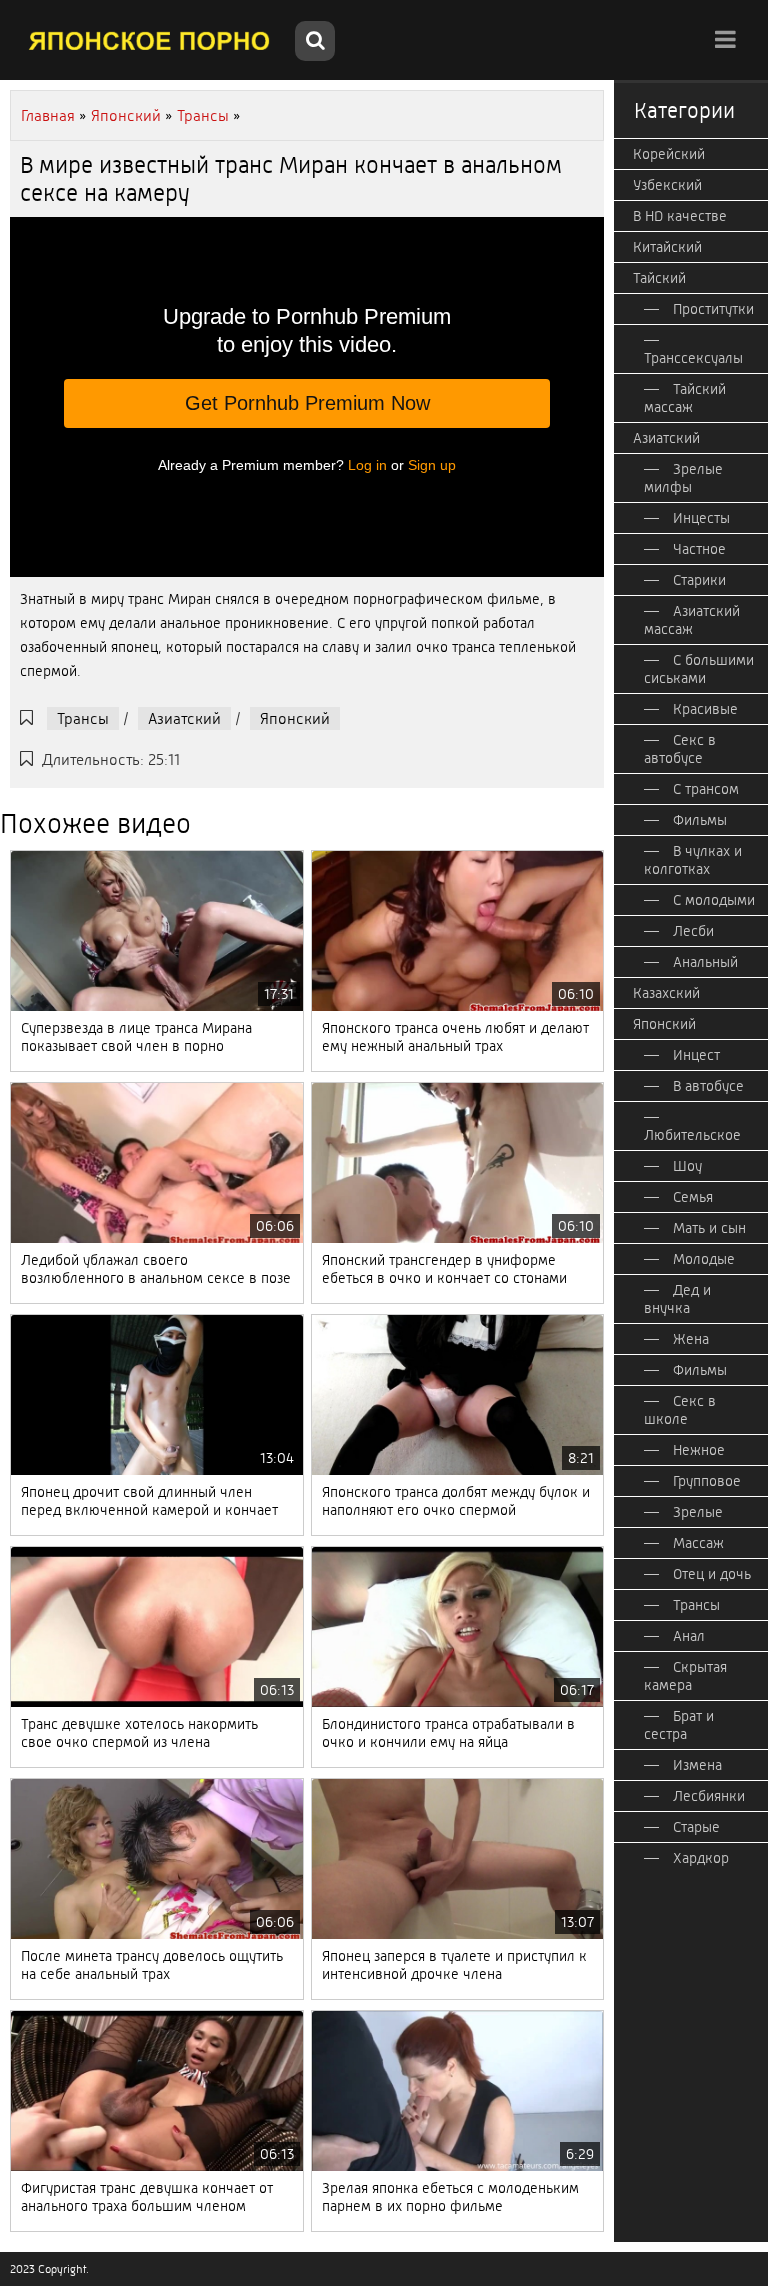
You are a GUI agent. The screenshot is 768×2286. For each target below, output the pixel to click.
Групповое (707, 1481)
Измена (697, 1765)
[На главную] (150, 40)
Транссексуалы (693, 358)
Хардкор (701, 1858)
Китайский (667, 247)
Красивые (705, 709)
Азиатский (184, 718)
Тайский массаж (685, 398)
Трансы (83, 718)
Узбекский (667, 185)
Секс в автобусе (680, 749)
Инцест (696, 1055)
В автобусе (708, 1086)
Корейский (669, 154)
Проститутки (713, 309)
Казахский (666, 993)
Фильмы (700, 820)
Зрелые (698, 1512)
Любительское (692, 1135)
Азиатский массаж (692, 620)
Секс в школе (680, 1410)
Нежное (699, 1450)
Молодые (704, 1259)
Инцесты (701, 518)
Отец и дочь (712, 1574)
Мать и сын (709, 1228)
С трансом (706, 789)
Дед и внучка (677, 1299)
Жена (691, 1339)
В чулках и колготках (693, 860)
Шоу (687, 1166)
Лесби (693, 931)
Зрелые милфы (683, 478)
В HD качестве (680, 216)
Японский (295, 718)
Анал (689, 1636)
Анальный (705, 962)
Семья (693, 1197)
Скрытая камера (685, 1676)
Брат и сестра (679, 1725)
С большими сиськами (699, 669)
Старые (696, 1827)
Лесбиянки (709, 1796)
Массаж (698, 1543)
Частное (699, 549)
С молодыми (714, 900)
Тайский (659, 278)
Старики (699, 580)
